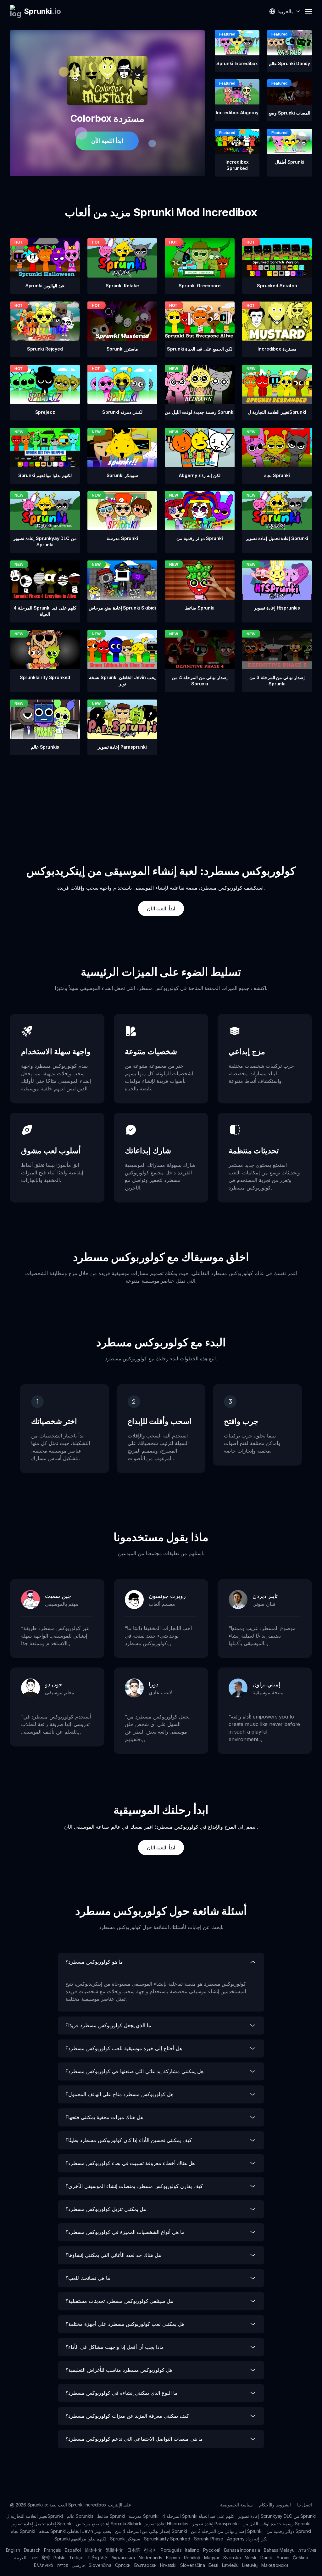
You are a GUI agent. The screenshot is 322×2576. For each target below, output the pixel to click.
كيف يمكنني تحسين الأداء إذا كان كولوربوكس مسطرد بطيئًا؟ (129, 2140)
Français (53, 2550)
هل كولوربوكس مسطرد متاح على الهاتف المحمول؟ (119, 2094)
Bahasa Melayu (279, 2550)
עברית (63, 2565)
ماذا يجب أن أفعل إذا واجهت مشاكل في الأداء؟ (115, 2347)
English (13, 2550)
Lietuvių (250, 2565)
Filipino (173, 2558)
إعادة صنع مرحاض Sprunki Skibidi (108, 2524)
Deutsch (32, 2550)
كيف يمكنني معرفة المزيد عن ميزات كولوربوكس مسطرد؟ (127, 2416)
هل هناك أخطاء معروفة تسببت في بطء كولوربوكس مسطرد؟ (130, 2163)
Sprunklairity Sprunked (167, 2539)
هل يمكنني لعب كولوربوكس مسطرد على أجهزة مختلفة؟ (125, 2324)
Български (145, 2565)
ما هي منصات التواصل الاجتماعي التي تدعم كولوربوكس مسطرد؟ (134, 2439)
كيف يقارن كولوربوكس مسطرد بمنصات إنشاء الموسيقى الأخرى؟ (134, 2186)
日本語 (134, 2550)
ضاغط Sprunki (111, 2516)
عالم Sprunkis (80, 2516)
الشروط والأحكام (275, 2505)
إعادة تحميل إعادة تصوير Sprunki (42, 2524)
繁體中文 (114, 2550)
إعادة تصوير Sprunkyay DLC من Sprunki (277, 2516)
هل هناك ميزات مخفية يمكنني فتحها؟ (104, 2117)
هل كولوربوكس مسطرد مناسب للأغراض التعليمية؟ (119, 2370)
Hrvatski (168, 2565)
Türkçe (76, 2558)
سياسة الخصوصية (236, 2505)
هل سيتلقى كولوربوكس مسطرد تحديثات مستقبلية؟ (119, 2301)
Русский (212, 2550)
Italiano (192, 2550)
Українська (123, 2558)
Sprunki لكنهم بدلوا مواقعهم (80, 2539)
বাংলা (35, 2558)
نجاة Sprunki (23, 2531)
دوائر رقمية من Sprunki (289, 2531)
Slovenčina (100, 2565)
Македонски (275, 2565)
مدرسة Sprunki (144, 2516)
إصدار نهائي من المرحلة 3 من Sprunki (227, 2531)
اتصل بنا (305, 2505)
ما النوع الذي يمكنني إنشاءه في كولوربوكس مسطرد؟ (122, 2393)
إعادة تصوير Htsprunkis (167, 2524)
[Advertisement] (161, 799)
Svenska (232, 2558)
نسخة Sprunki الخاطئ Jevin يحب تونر (75, 2531)
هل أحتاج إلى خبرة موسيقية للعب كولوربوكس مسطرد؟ (124, 2048)
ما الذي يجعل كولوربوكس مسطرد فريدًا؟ (108, 2025)
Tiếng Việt (98, 2558)
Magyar (212, 2558)
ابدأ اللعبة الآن (107, 141)
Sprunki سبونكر (125, 2539)
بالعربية (21, 2558)
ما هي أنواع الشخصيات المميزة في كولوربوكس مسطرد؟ (125, 2232)
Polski (59, 2558)
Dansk (267, 2558)
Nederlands (150, 2558)
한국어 (150, 2550)
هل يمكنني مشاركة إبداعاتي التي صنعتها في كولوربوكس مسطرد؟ (134, 2071)
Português (171, 2550)
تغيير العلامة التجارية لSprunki (35, 2516)
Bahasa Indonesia (242, 2550)
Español (73, 2550)
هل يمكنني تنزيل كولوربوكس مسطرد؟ (106, 2209)
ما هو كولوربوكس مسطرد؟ (94, 1962)
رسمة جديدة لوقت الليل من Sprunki (276, 2524)
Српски (123, 2565)
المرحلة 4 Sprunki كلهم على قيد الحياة (198, 2516)
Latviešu (230, 2565)
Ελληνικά (44, 2565)
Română (192, 2558)
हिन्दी (46, 2558)
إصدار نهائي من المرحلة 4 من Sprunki (151, 2531)
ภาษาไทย (307, 2550)
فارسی (78, 2565)
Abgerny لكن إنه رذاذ (247, 2539)
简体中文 (93, 2550)
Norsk (251, 2558)
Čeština (300, 2558)
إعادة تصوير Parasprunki (215, 2524)
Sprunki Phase (209, 2539)
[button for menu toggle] (308, 11)
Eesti (213, 2565)
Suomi (283, 2558)
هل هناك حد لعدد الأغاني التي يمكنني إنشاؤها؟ (113, 2255)
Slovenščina (192, 2565)
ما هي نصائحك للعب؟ (88, 2278)
